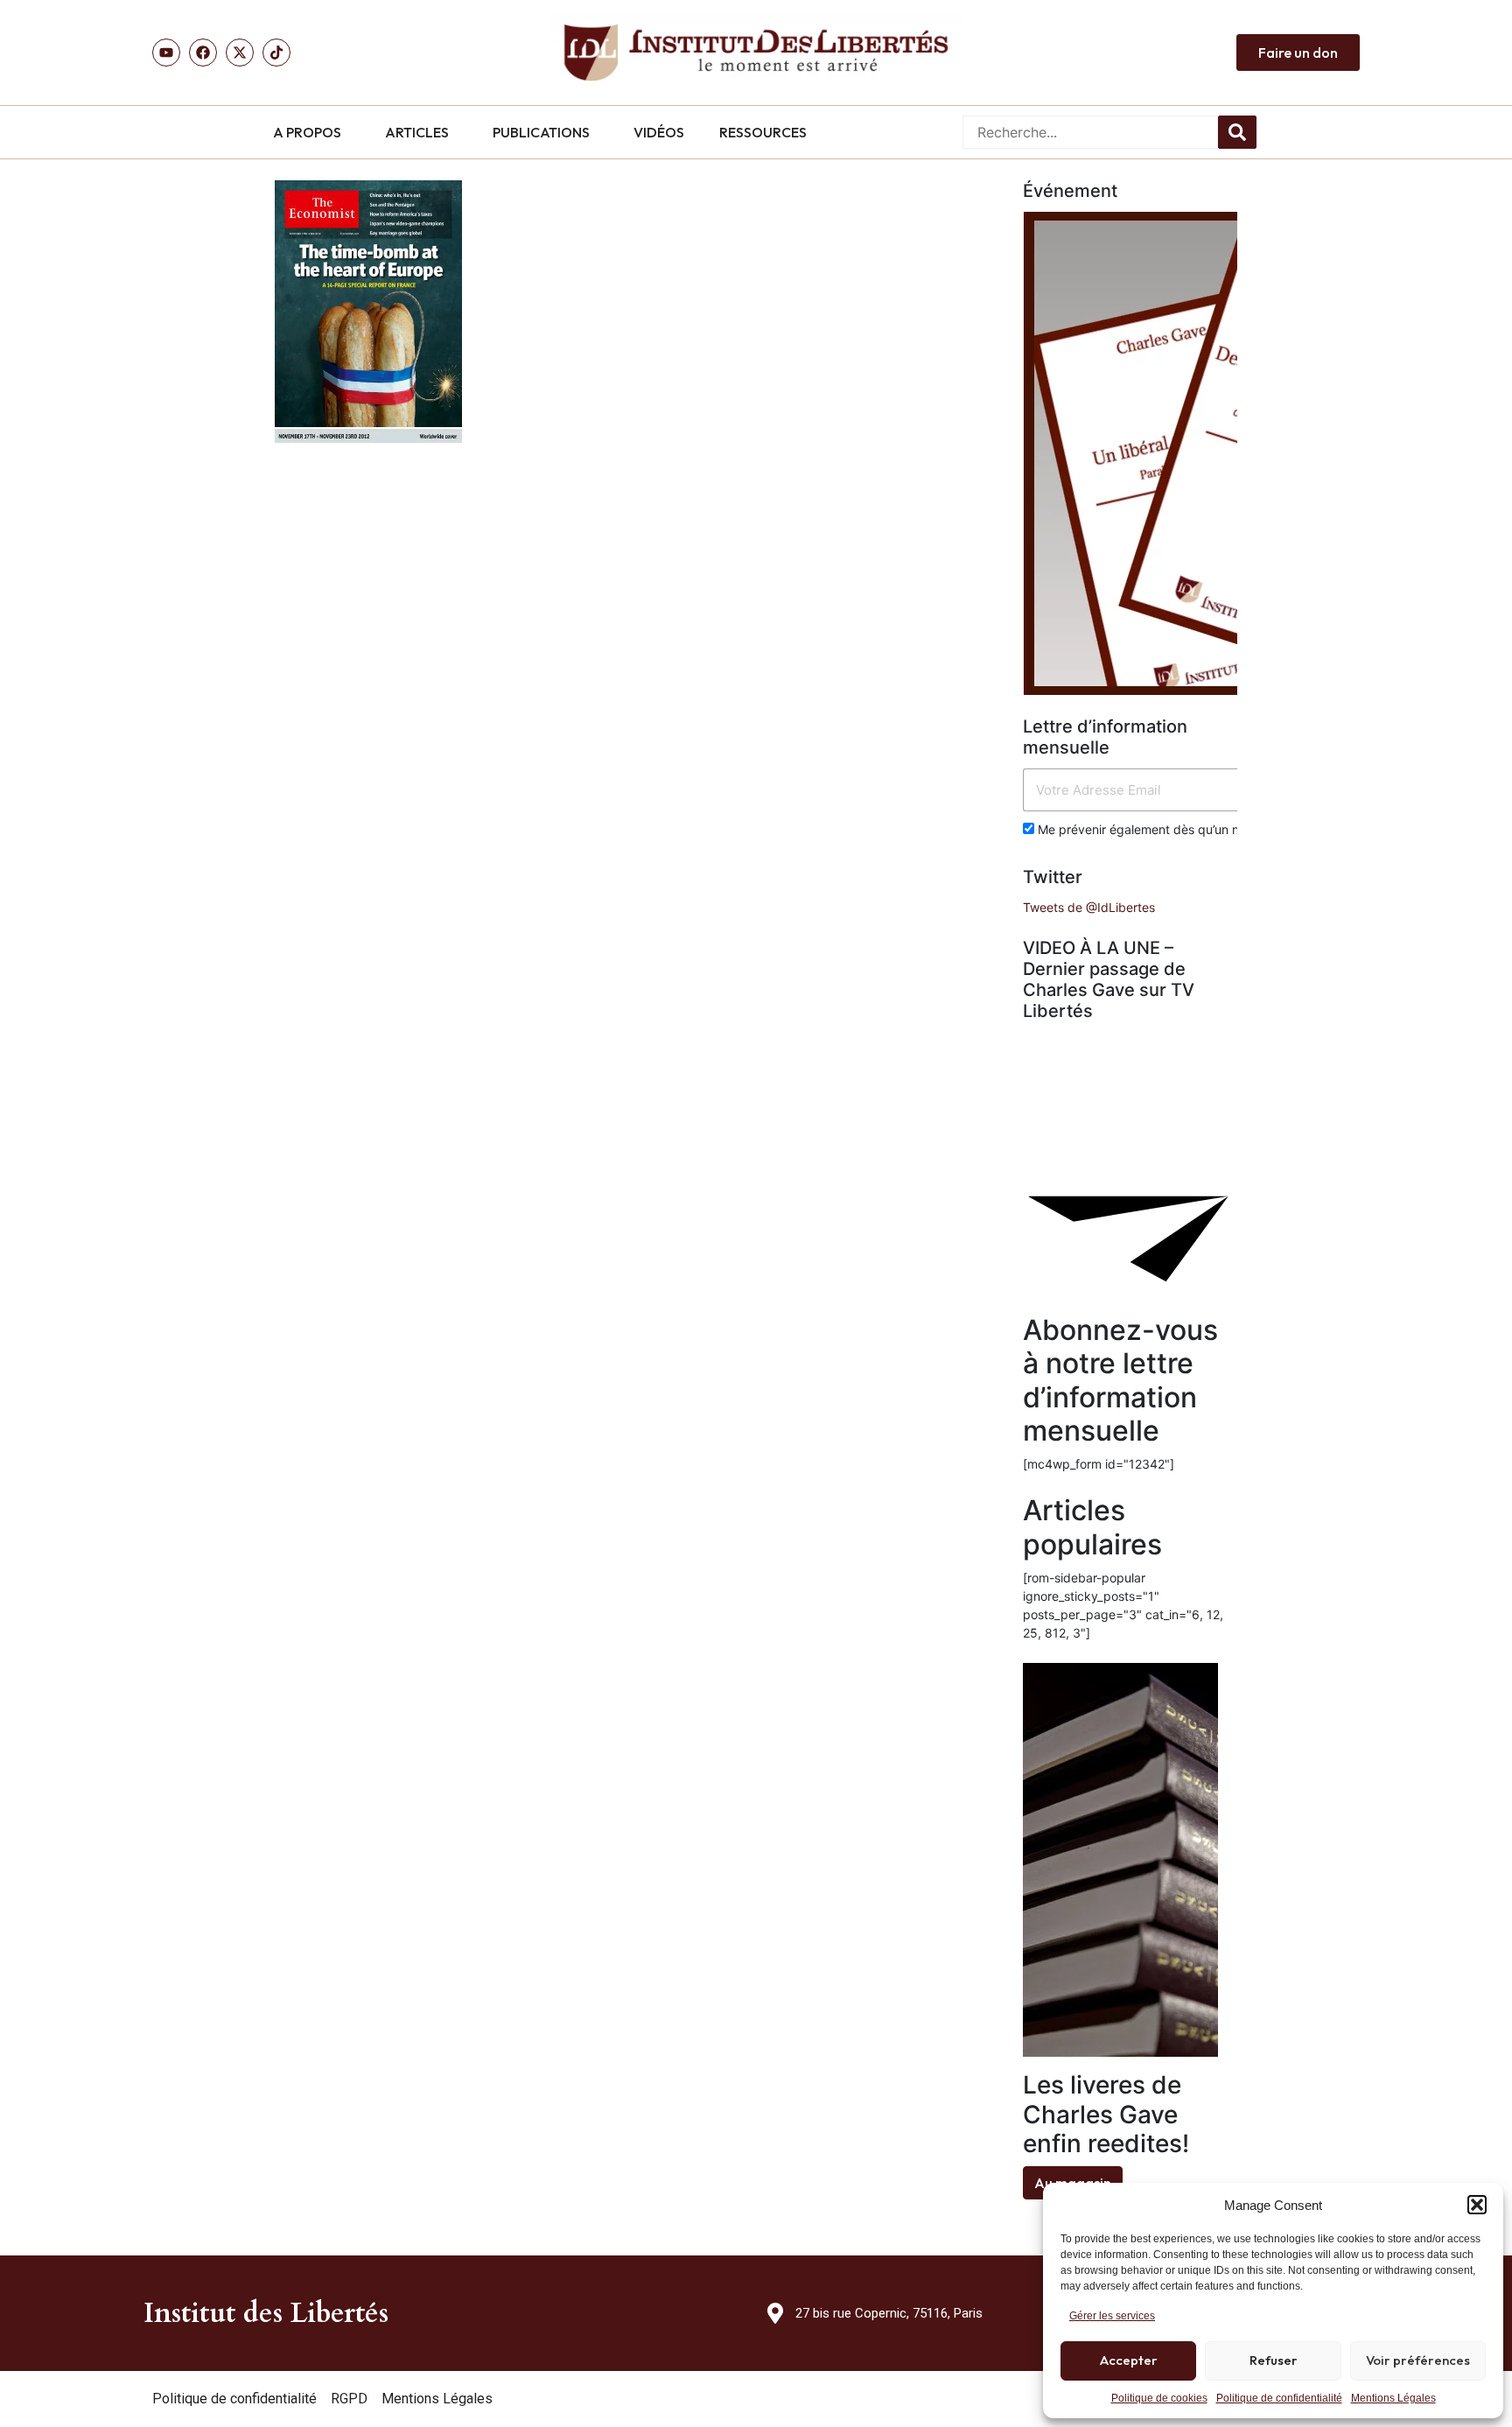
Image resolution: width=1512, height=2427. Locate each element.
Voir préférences (1418, 2360)
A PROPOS (307, 132)
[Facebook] (203, 53)
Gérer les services (1112, 2316)
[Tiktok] (276, 53)
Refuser (1274, 2360)
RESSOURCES (763, 132)
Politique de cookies (1159, 2398)
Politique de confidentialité (1279, 2398)
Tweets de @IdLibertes (1089, 907)
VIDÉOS (659, 132)
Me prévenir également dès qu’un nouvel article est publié (1201, 829)
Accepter (1129, 2360)
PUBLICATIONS (541, 132)
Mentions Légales (1393, 2398)
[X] (240, 53)
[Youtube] (166, 53)
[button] (1477, 2205)
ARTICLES (417, 132)
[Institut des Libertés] (756, 53)
